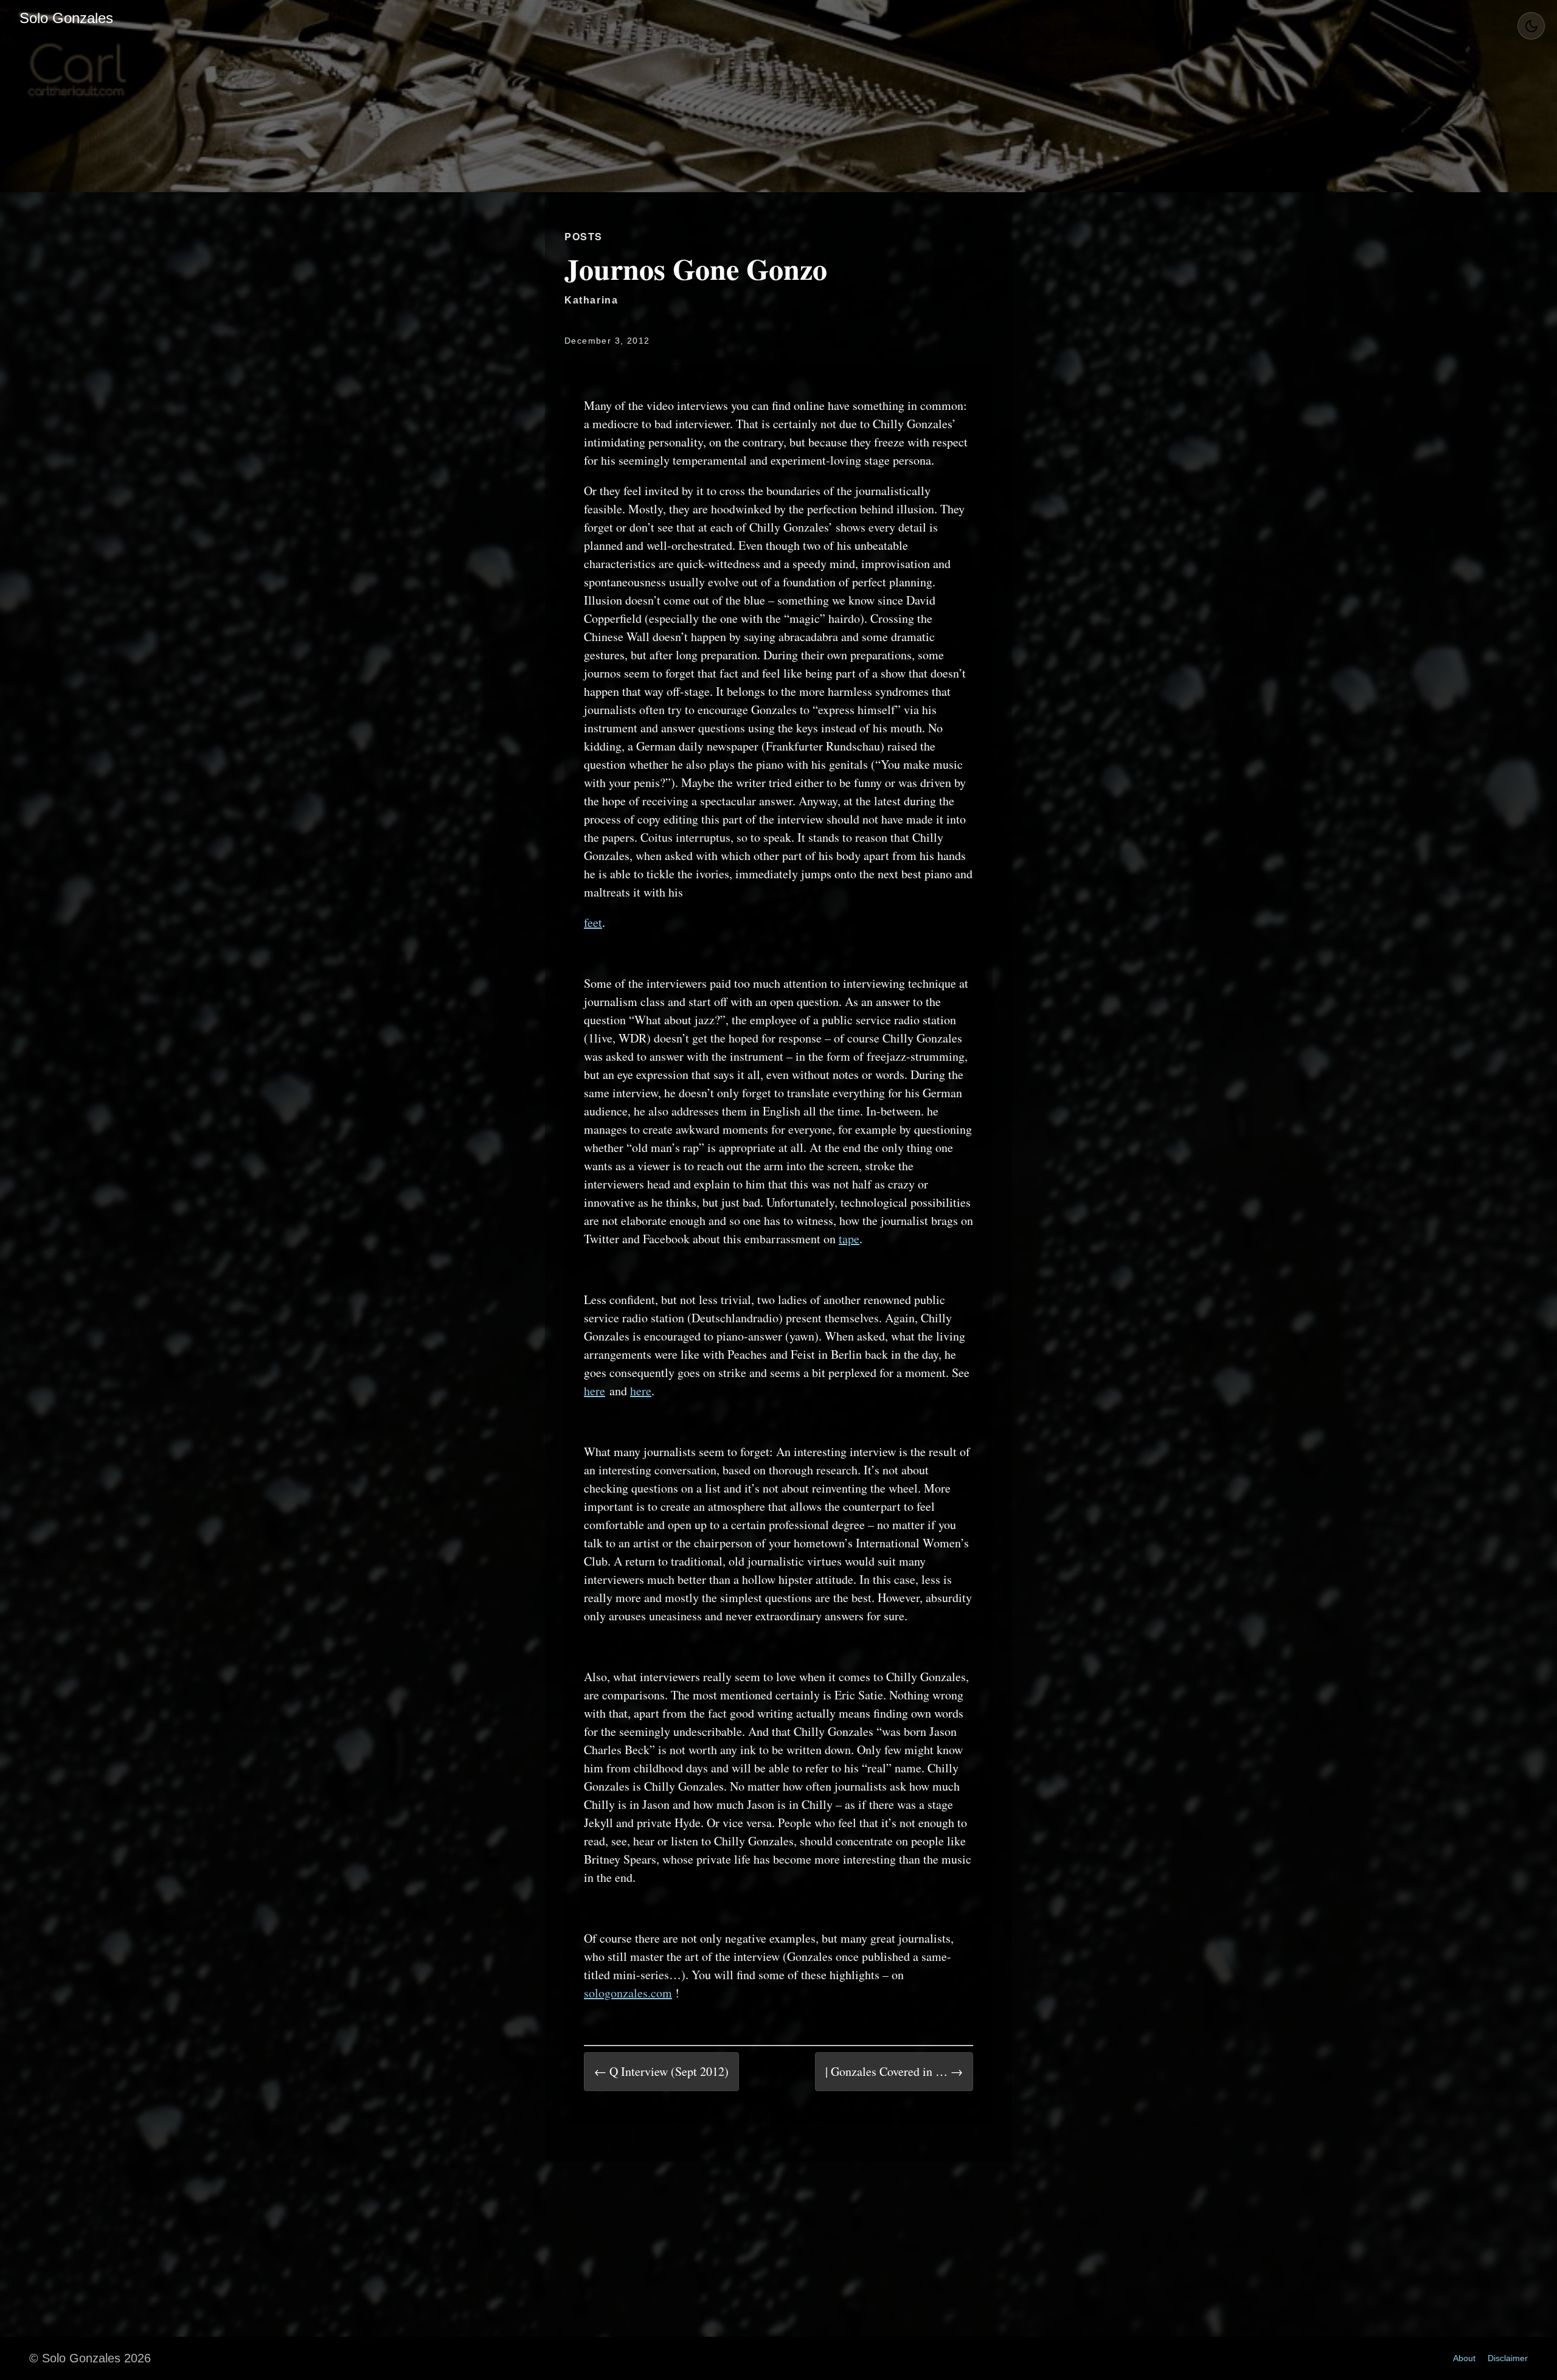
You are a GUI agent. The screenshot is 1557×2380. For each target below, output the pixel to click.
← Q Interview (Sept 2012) (661, 2071)
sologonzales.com (628, 1993)
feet (593, 922)
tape (849, 1239)
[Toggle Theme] (1531, 26)
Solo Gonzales (66, 18)
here (595, 1391)
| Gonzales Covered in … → (894, 2071)
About (1464, 2358)
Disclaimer (1508, 2358)
